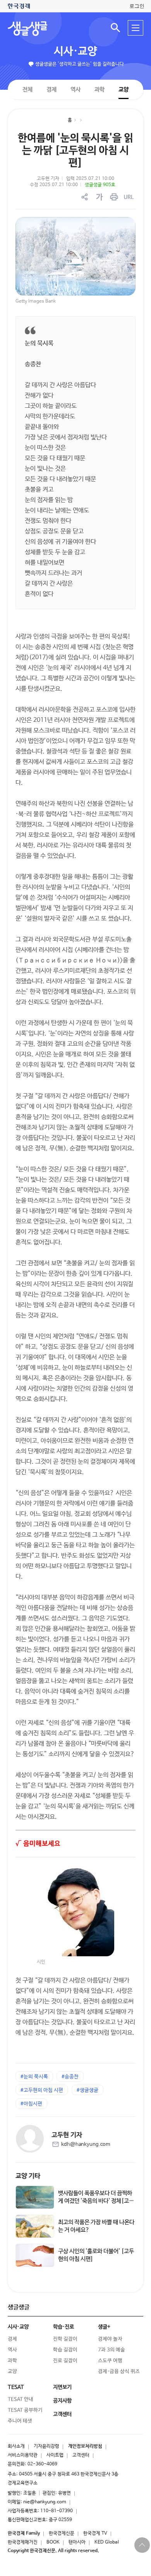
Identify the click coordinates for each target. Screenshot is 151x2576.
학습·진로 (63, 2327)
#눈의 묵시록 (34, 2077)
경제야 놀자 (110, 2339)
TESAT (16, 2387)
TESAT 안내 (21, 2399)
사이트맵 (55, 2455)
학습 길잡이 (65, 2350)
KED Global (107, 2542)
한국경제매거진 (23, 2542)
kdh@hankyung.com (86, 2144)
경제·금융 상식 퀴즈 (119, 2372)
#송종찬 (70, 2077)
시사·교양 (75, 51)
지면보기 (62, 2387)
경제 (51, 89)
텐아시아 (77, 2542)
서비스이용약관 (23, 2455)
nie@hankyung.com (45, 2502)
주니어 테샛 (20, 2421)
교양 (124, 90)
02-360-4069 (42, 2464)
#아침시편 (31, 2104)
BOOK (53, 2542)
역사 (75, 89)
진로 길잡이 (65, 2361)
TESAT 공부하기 (25, 2410)
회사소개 (16, 2446)
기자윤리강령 (46, 2446)
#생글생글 (88, 2090)
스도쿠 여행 (110, 2361)
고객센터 (81, 2455)
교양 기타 (28, 2176)
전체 (27, 89)
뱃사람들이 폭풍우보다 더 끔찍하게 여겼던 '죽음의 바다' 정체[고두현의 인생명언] (96, 2201)
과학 (100, 90)
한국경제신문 (62, 2533)
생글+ (104, 2327)
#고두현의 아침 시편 (42, 2090)
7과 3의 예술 (112, 2350)
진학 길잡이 (65, 2339)
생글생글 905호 (100, 185)
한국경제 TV (95, 2533)
